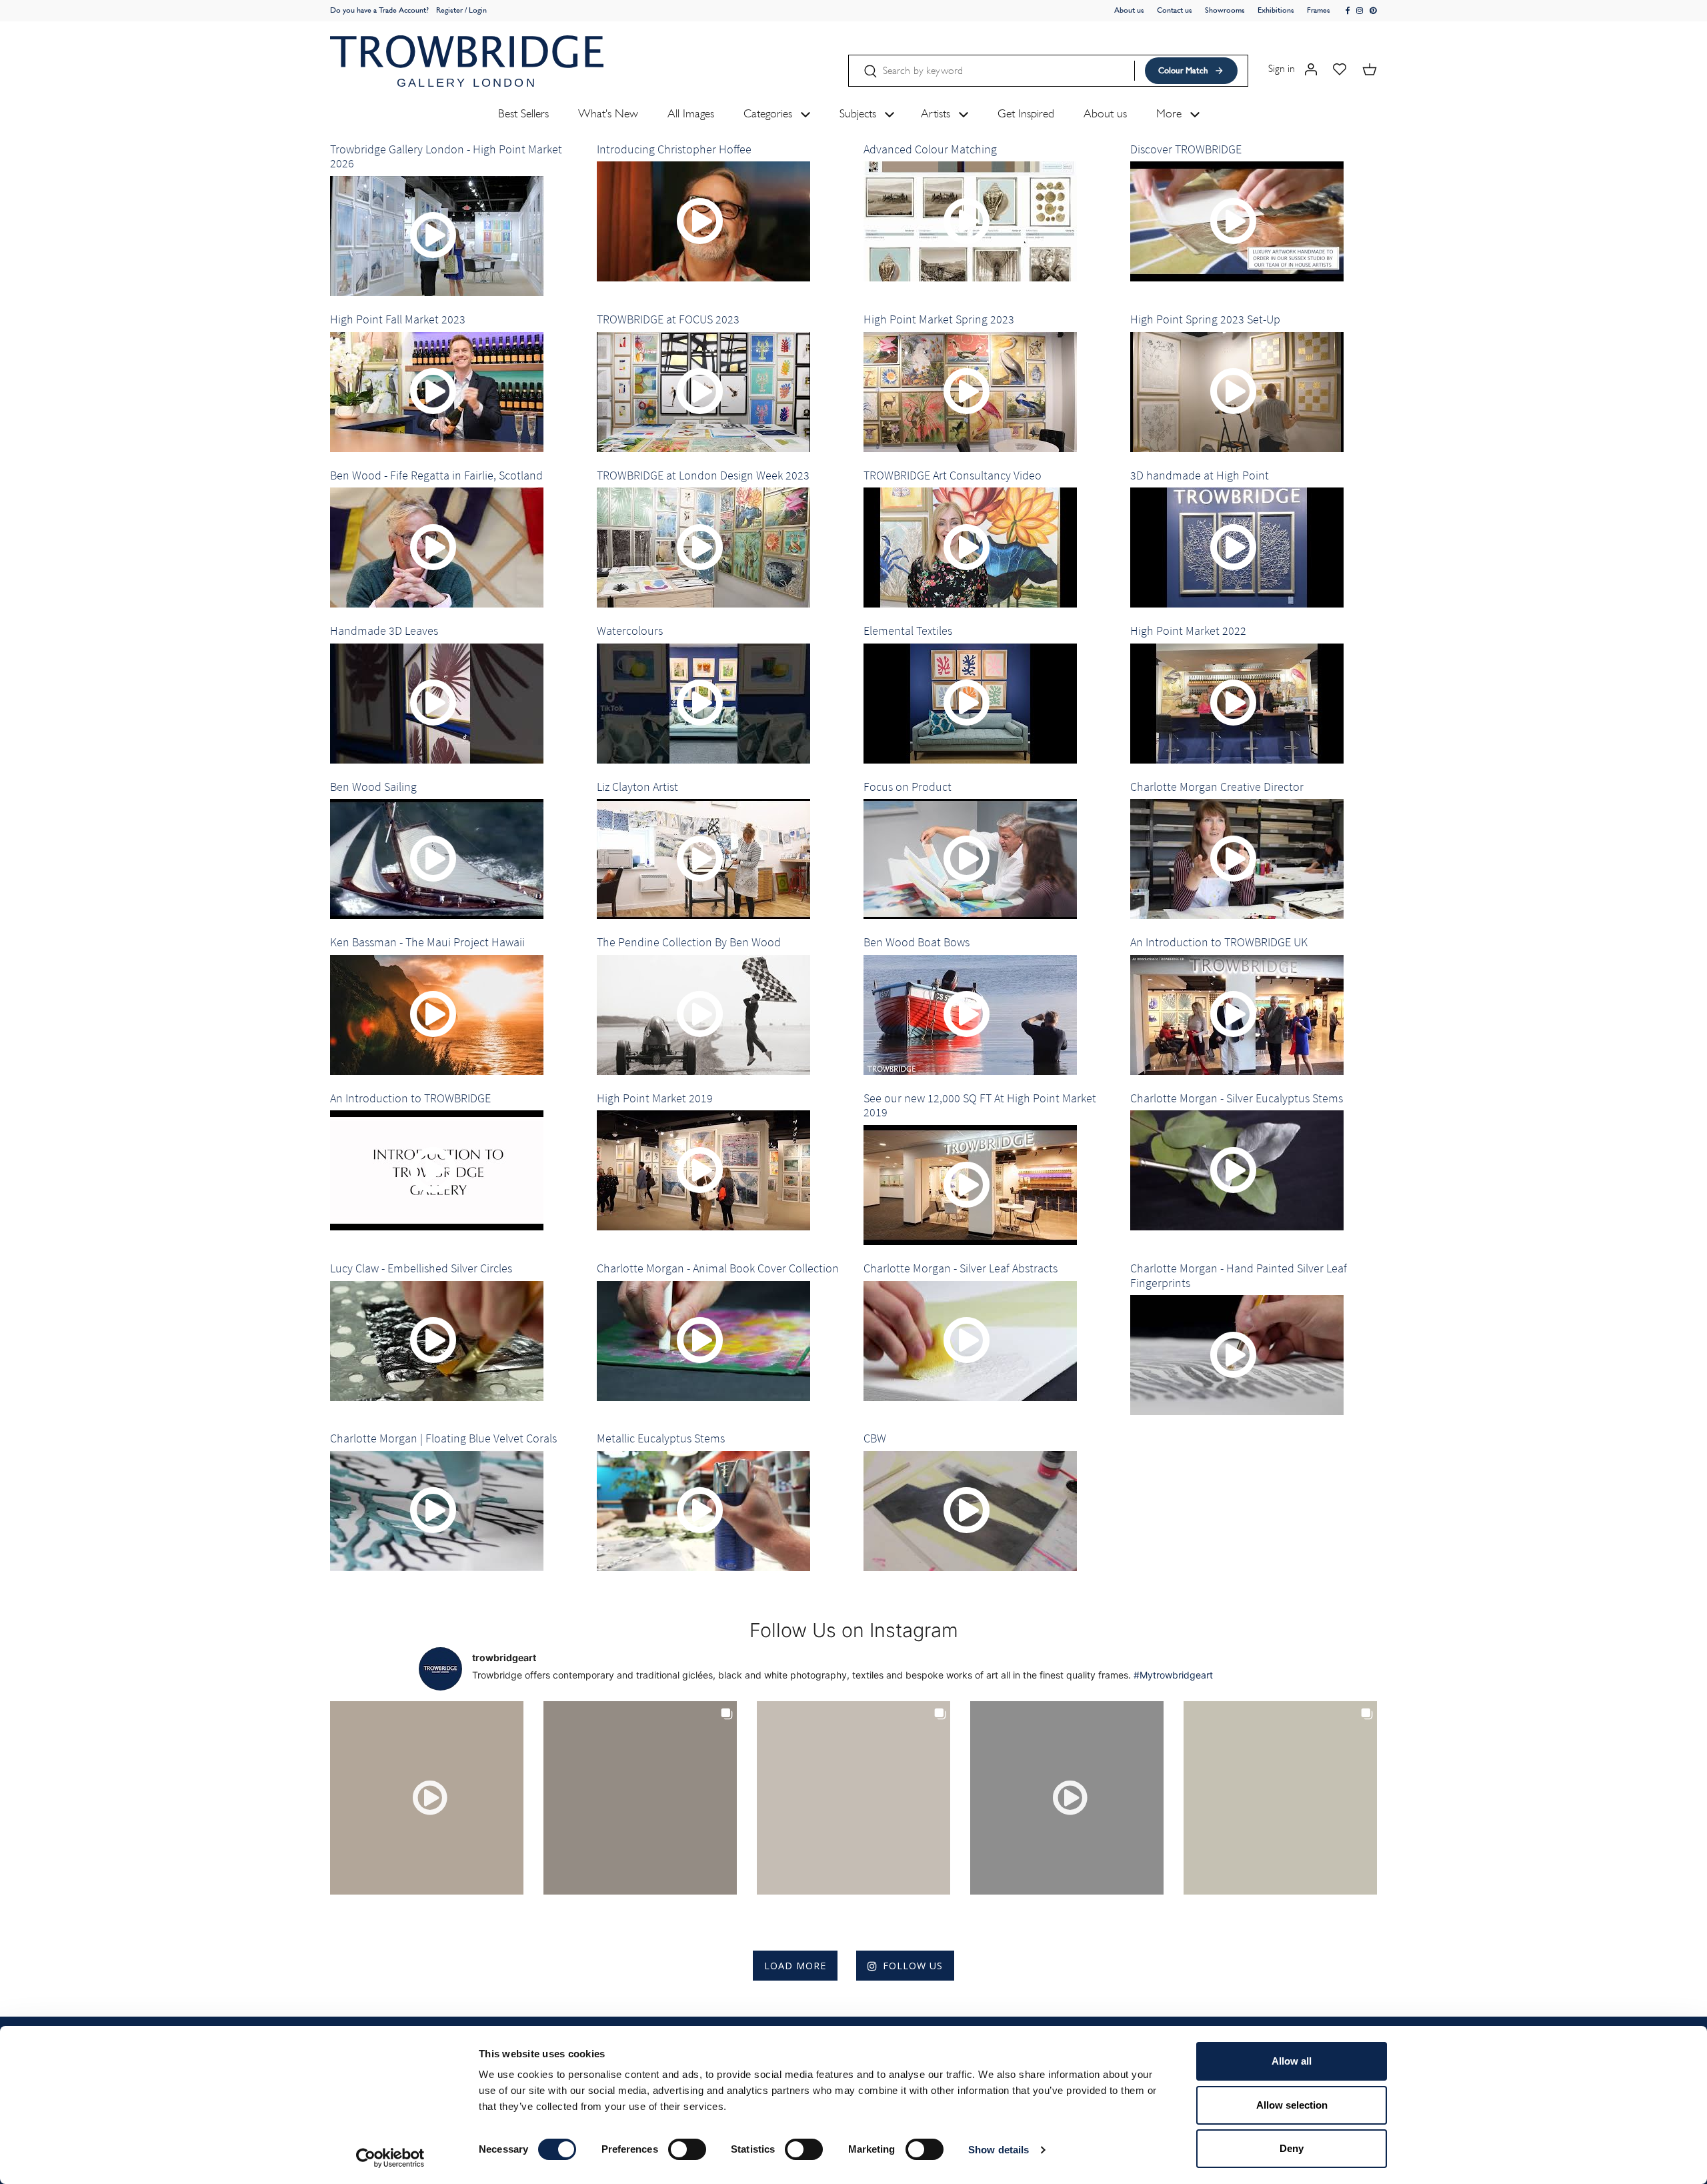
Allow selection (1292, 2105)
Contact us (1175, 10)
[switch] (687, 2149)
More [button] (1171, 113)
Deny (1292, 2148)
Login (478, 10)
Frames (1319, 10)
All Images (691, 113)
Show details (999, 2150)
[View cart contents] (1370, 68)
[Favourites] (1340, 68)
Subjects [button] (860, 113)
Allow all (1292, 2061)
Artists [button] (937, 113)
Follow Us (913, 1966)
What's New (608, 113)
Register (449, 10)
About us (1129, 10)
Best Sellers (523, 113)
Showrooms (1225, 10)
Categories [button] (769, 113)
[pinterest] (1373, 11)
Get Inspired (1026, 113)
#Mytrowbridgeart (1173, 1675)
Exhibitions (1276, 10)
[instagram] (1360, 11)
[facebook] (1348, 11)
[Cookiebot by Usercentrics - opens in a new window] (390, 2158)
